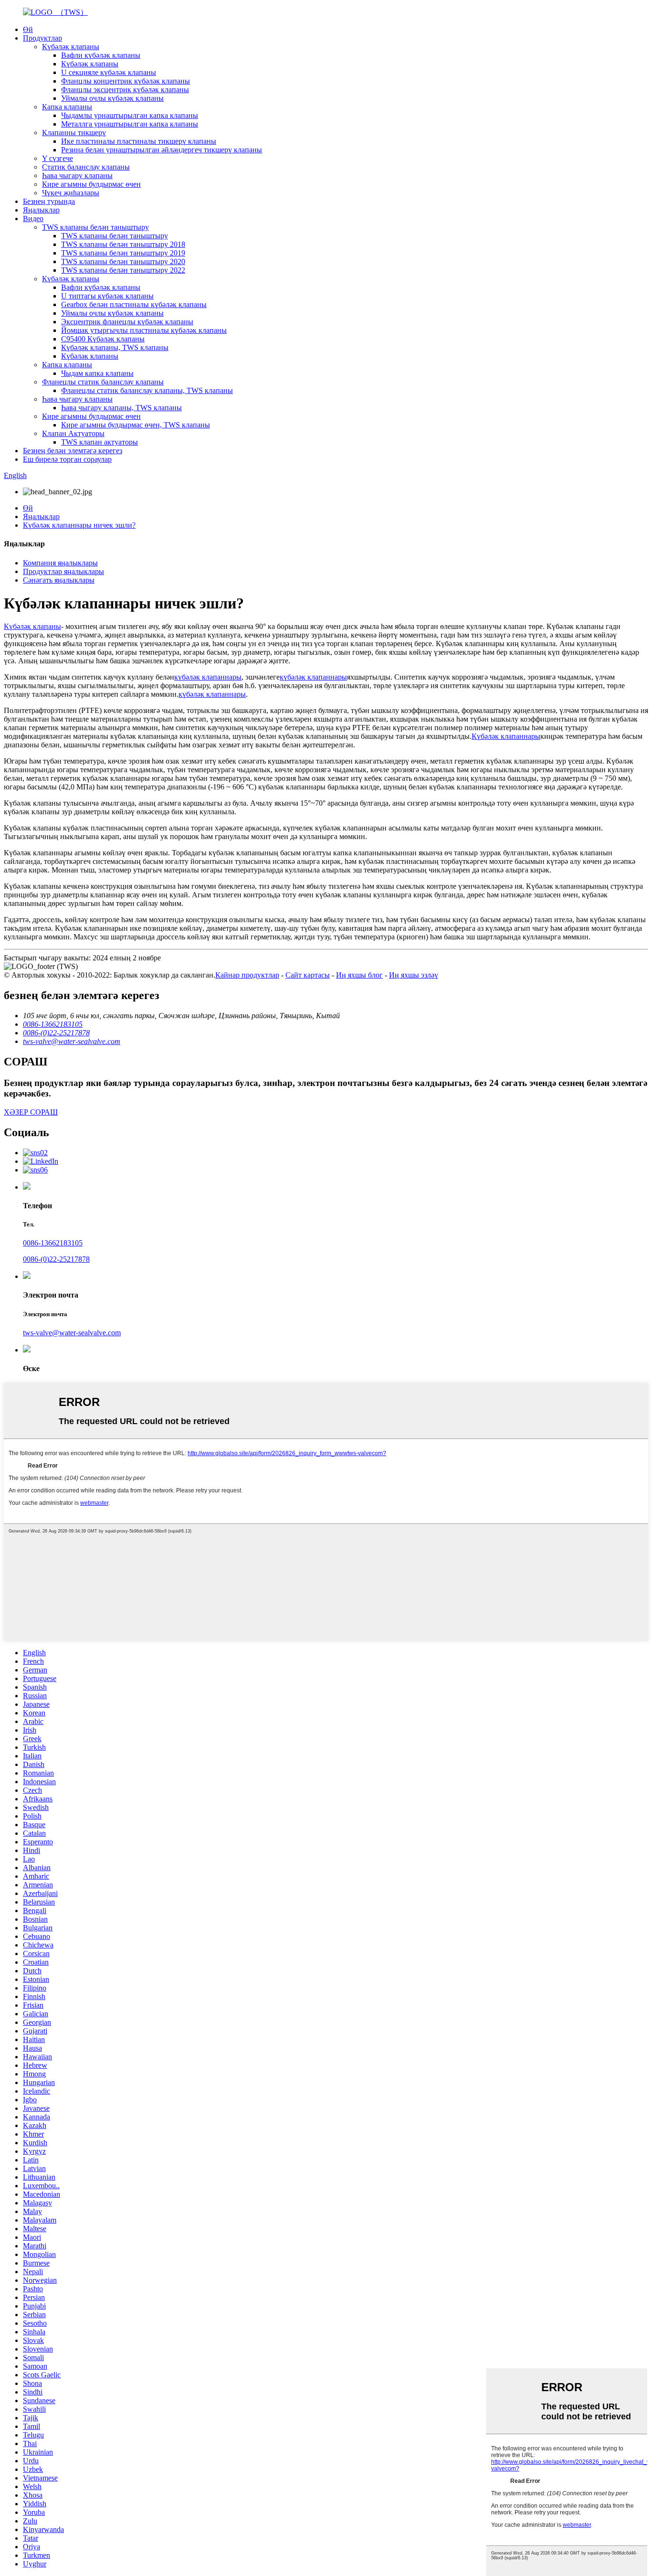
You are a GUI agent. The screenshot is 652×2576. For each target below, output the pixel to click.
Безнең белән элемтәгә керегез (73, 451)
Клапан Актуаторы (73, 433)
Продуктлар (42, 38)
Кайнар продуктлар (247, 975)
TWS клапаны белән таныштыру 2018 (123, 244)
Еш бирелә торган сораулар (67, 459)
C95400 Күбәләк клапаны (103, 339)
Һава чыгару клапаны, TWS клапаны (121, 408)
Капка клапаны (67, 107)
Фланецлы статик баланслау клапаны (103, 382)
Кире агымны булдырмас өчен (91, 184)
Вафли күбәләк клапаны (101, 55)
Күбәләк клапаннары (506, 736)
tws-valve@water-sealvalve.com (72, 1333)
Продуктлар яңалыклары (63, 571)
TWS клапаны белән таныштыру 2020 (123, 261)
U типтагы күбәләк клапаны (107, 296)
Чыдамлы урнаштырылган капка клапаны (130, 115)
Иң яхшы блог (359, 975)
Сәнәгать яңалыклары (59, 580)
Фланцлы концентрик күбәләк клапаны (126, 81)
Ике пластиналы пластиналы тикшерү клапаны (139, 141)
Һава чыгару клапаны (77, 176)
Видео (33, 218)
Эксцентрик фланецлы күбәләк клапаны (127, 322)
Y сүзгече (58, 158)
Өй (28, 29)
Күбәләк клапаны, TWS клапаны (115, 347)
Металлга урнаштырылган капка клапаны (130, 124)
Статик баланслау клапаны (86, 167)
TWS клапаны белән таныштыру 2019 (123, 253)
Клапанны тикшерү (74, 133)
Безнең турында (49, 201)
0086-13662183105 (53, 1243)
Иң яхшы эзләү (414, 975)
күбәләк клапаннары (208, 677)
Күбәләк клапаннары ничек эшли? (79, 525)
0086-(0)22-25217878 (56, 1259)
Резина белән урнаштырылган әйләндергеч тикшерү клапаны (162, 150)
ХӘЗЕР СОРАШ (31, 1112)
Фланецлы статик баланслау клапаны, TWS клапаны (147, 390)
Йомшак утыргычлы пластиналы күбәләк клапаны (144, 330)
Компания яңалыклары (60, 563)
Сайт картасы (308, 975)
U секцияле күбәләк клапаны (109, 72)
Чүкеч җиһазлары (71, 193)
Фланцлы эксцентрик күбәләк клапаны (125, 90)
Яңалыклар (41, 210)
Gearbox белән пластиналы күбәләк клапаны (134, 304)
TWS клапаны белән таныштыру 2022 (123, 270)
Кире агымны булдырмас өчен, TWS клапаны (136, 425)
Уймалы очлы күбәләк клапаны (112, 98)
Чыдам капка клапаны (97, 373)
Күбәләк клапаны (71, 47)
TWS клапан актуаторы (100, 442)
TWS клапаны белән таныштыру (95, 227)
